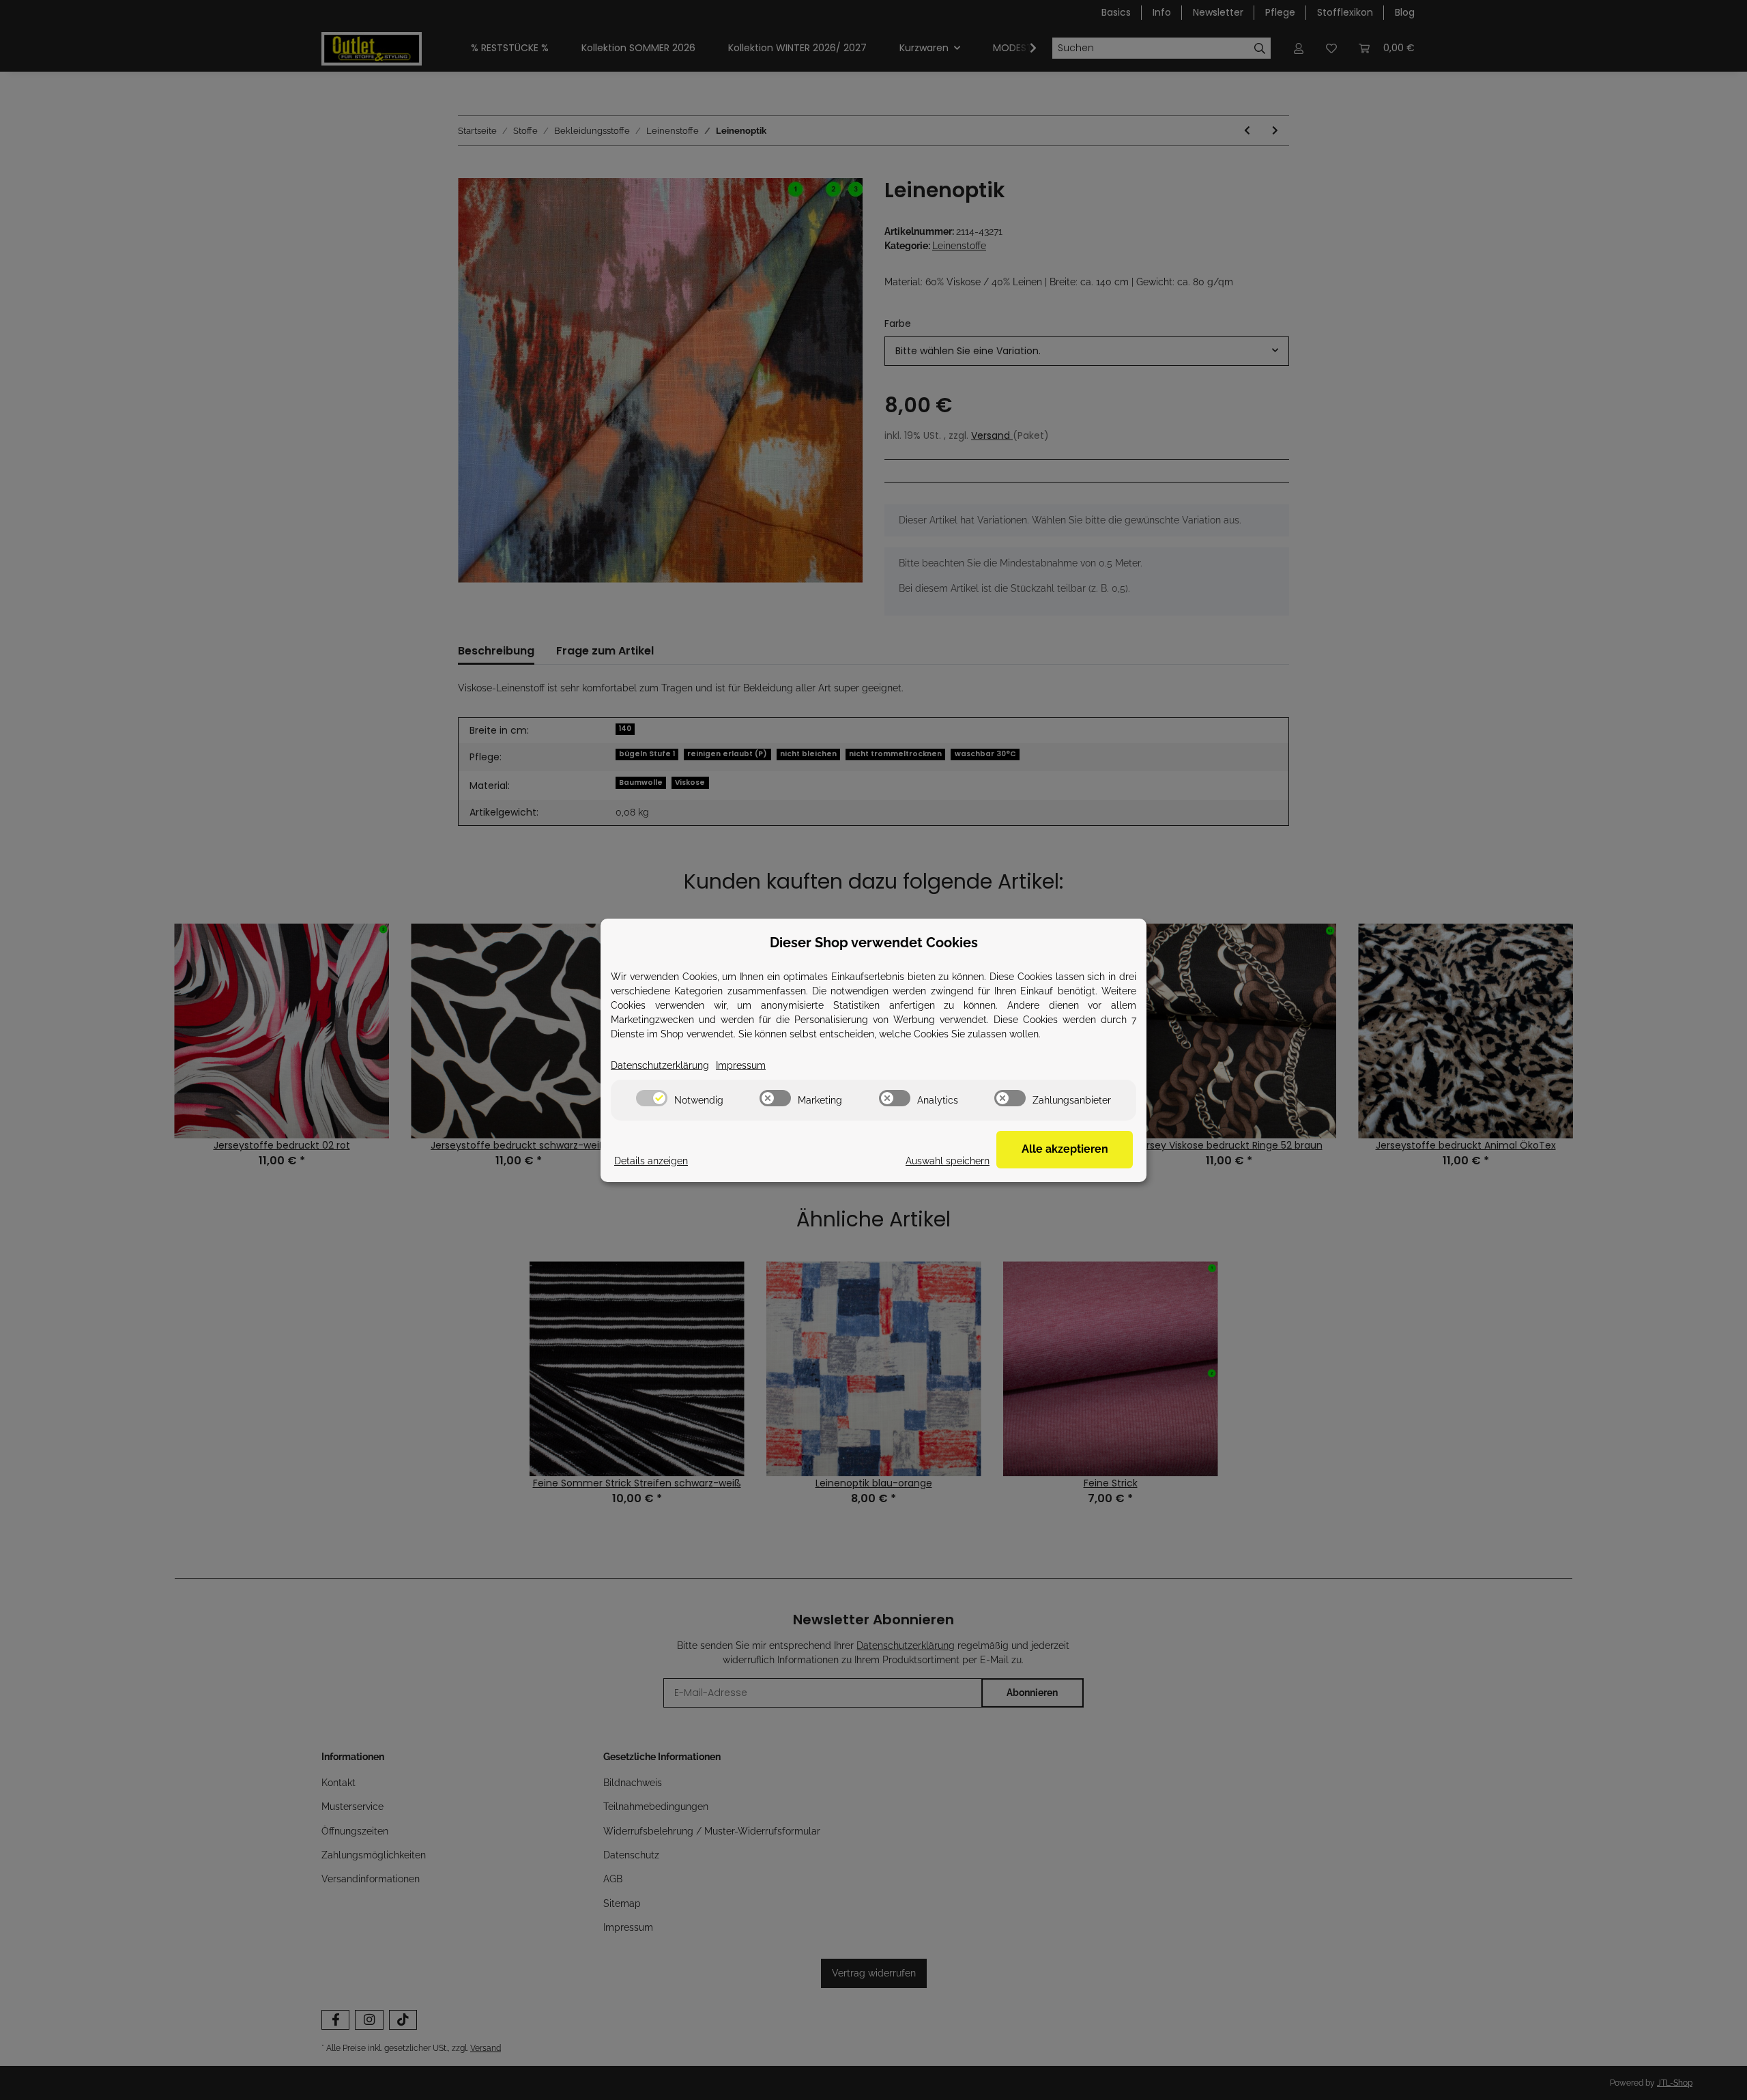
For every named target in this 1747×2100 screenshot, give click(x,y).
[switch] (652, 1098)
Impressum (741, 1065)
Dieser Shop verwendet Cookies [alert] (874, 943)
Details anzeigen (651, 1161)
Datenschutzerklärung (660, 1065)
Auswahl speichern (948, 1161)
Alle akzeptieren (1065, 1149)
